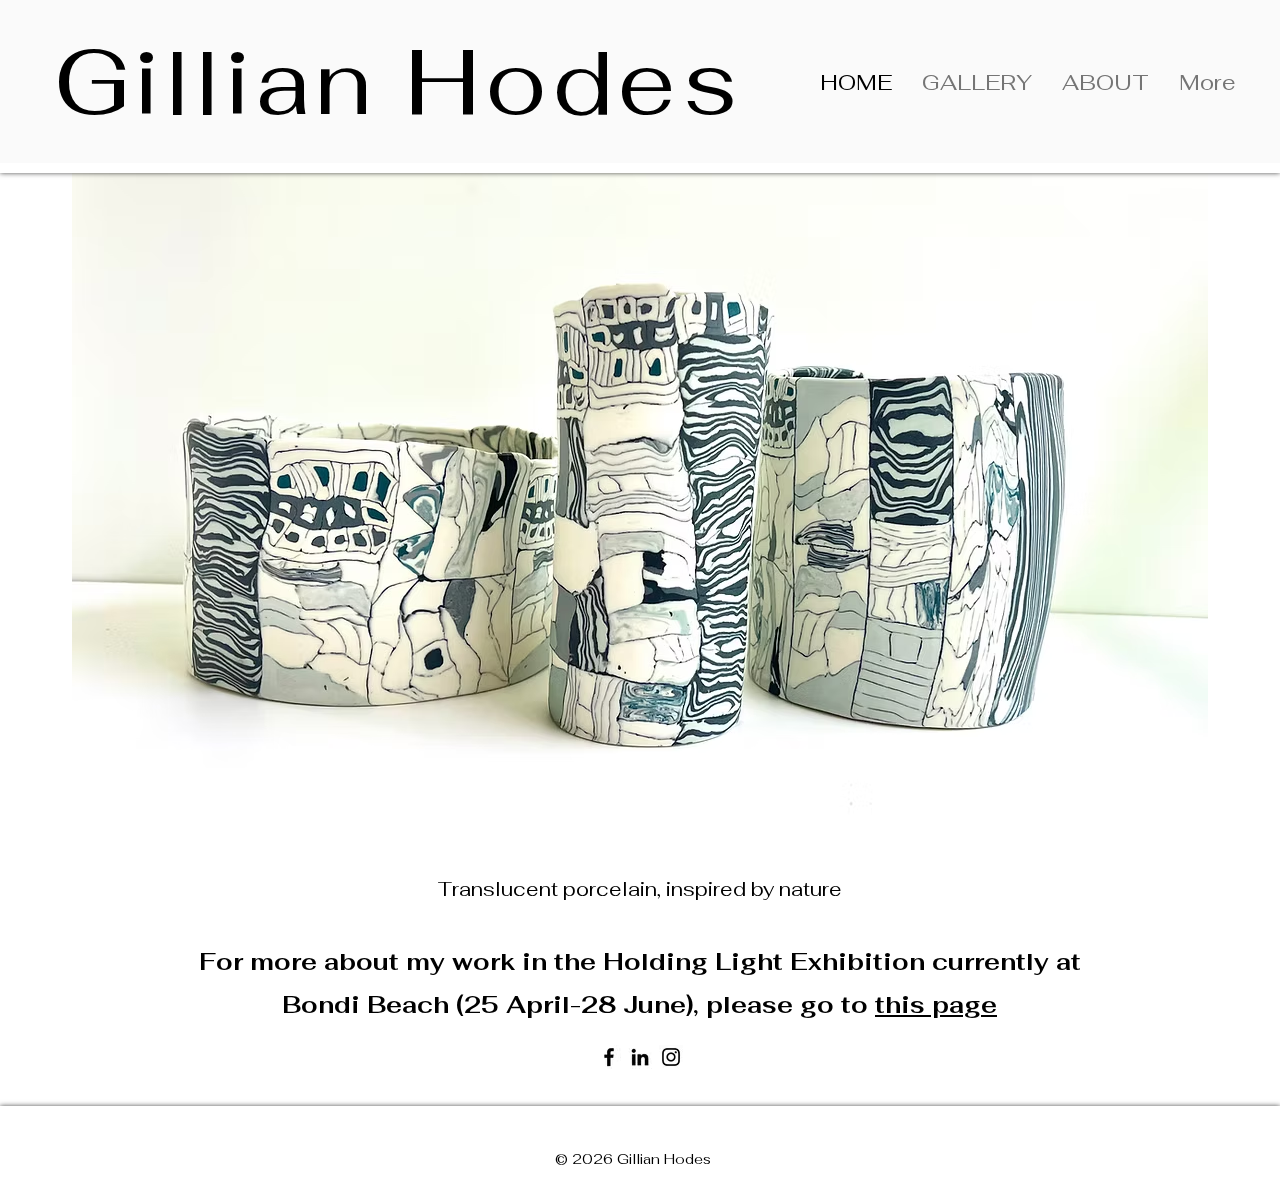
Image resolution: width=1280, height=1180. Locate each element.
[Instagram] (671, 1057)
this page (936, 1004)
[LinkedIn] (640, 1057)
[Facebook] (609, 1057)
